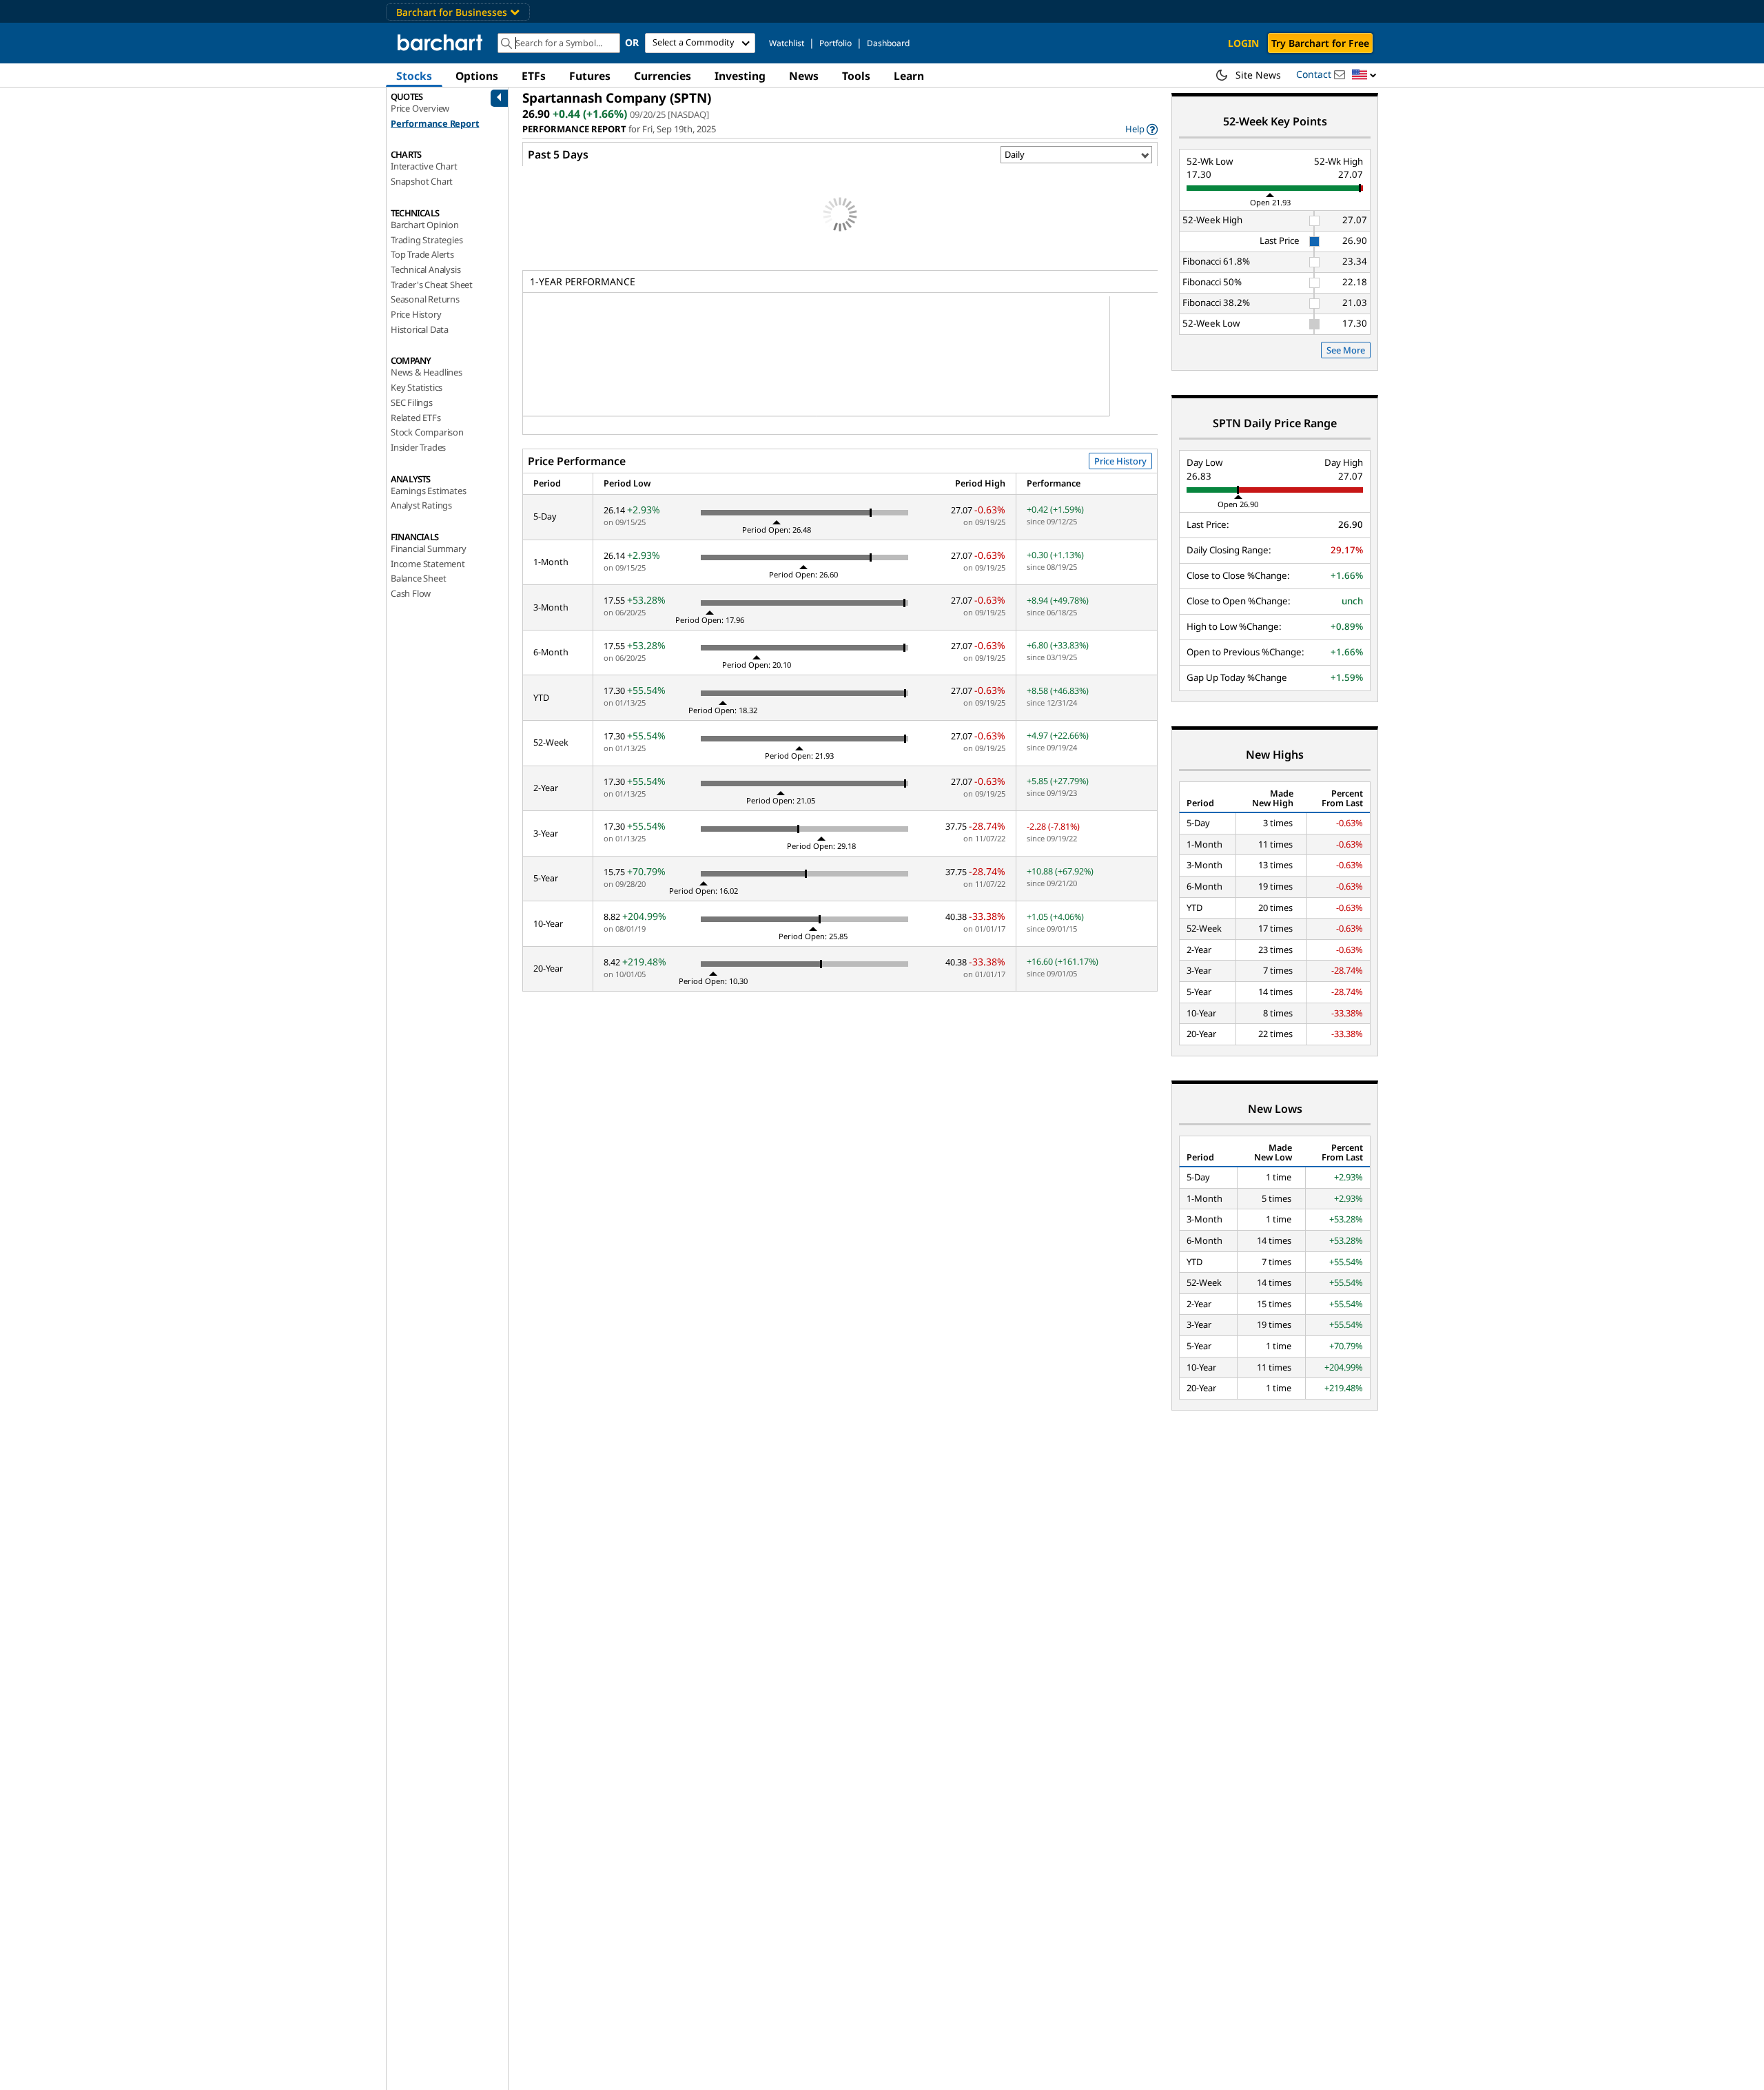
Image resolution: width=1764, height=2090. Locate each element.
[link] (1141, 129)
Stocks (414, 76)
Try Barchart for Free (1320, 43)
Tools (856, 76)
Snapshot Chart (422, 181)
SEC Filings (412, 402)
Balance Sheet (418, 578)
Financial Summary (429, 549)
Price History (416, 314)
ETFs (534, 76)
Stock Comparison (427, 432)
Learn (909, 76)
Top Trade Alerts (422, 254)
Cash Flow (411, 593)
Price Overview (420, 108)
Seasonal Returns (425, 299)
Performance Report (435, 123)
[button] (1364, 75)
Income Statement (428, 564)
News (804, 76)
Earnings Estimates (428, 491)
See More (1346, 350)
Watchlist (787, 43)
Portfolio (835, 43)
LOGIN (1243, 43)
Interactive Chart (424, 166)
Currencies (663, 76)
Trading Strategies (427, 240)
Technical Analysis (425, 269)
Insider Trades (418, 447)
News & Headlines (427, 372)
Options (477, 76)
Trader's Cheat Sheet (432, 285)
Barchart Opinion (425, 225)
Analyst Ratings (421, 505)
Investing (740, 76)
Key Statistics (417, 387)
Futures (590, 76)
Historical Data (420, 329)
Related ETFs (416, 418)
